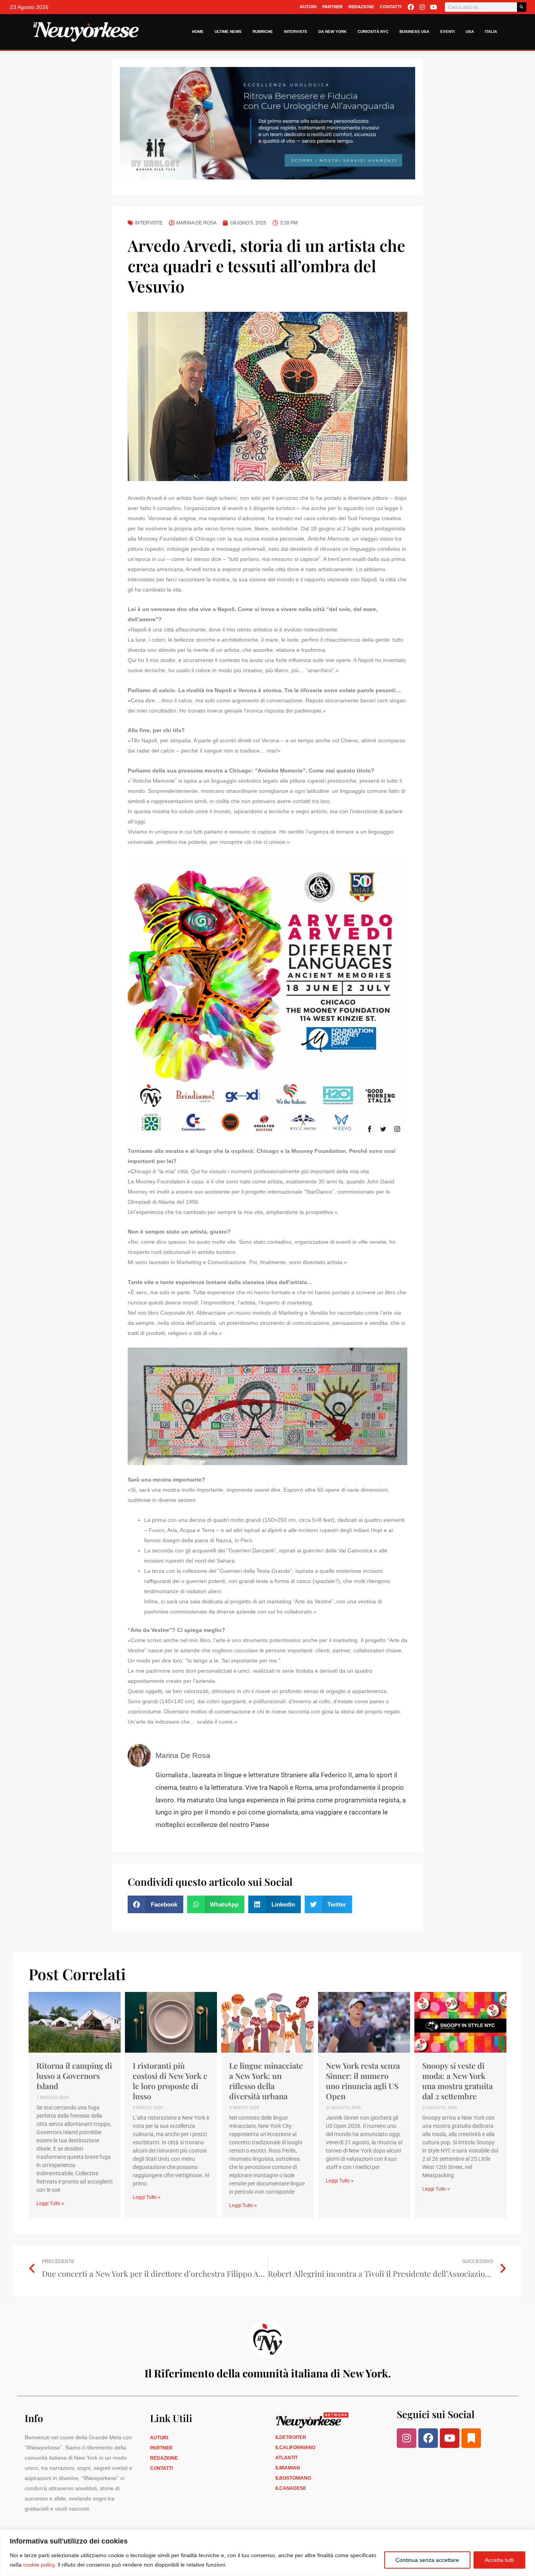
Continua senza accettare (427, 2560)
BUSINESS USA (414, 32)
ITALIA (491, 32)
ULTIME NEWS (228, 32)
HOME (198, 32)
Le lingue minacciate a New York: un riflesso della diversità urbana (266, 2081)
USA (470, 32)
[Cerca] (522, 7)
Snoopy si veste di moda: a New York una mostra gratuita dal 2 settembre (457, 2081)
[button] (155, 1904)
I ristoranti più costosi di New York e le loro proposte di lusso (170, 2081)
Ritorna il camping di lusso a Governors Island (74, 2076)
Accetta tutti (499, 2560)
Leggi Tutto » (50, 2203)
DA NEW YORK (333, 32)
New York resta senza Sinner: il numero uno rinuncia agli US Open (363, 2081)
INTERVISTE (296, 32)
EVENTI (447, 32)
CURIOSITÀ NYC (373, 32)
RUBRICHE (263, 32)
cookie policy (39, 2565)
